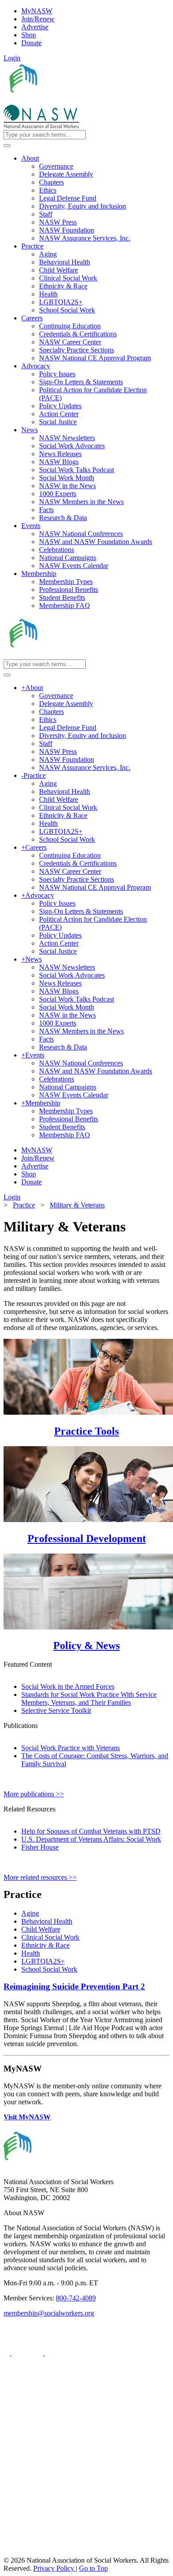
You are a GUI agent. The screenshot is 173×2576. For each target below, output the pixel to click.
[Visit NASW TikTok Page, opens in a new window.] (19, 2552)
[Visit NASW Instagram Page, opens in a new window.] (86, 2519)
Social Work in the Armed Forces (68, 1686)
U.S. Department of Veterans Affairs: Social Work (91, 1839)
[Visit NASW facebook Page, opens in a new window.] (8, 2353)
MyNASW (37, 11)
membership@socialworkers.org (49, 2313)
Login (12, 58)
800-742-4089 (76, 2298)
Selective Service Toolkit (56, 1710)
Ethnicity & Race (45, 1945)
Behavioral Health (47, 1921)
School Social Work (49, 1969)
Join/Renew (38, 19)
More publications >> (34, 1794)
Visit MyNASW (27, 2117)
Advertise (35, 27)
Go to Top (93, 2568)
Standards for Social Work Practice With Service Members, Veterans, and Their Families (89, 1698)
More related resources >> (40, 1877)
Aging (30, 1913)
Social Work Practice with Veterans (71, 1748)
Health (31, 1953)
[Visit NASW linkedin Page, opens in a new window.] (28, 2353)
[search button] (7, 146)
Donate (31, 43)
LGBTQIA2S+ (43, 1961)
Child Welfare (41, 1929)
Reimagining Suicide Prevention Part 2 (74, 1986)
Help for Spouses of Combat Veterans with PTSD (91, 1831)
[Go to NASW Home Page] (69, 101)
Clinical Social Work (50, 1937)
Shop (29, 35)
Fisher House (40, 1847)
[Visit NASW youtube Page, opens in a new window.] (61, 2353)
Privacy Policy (55, 2568)
